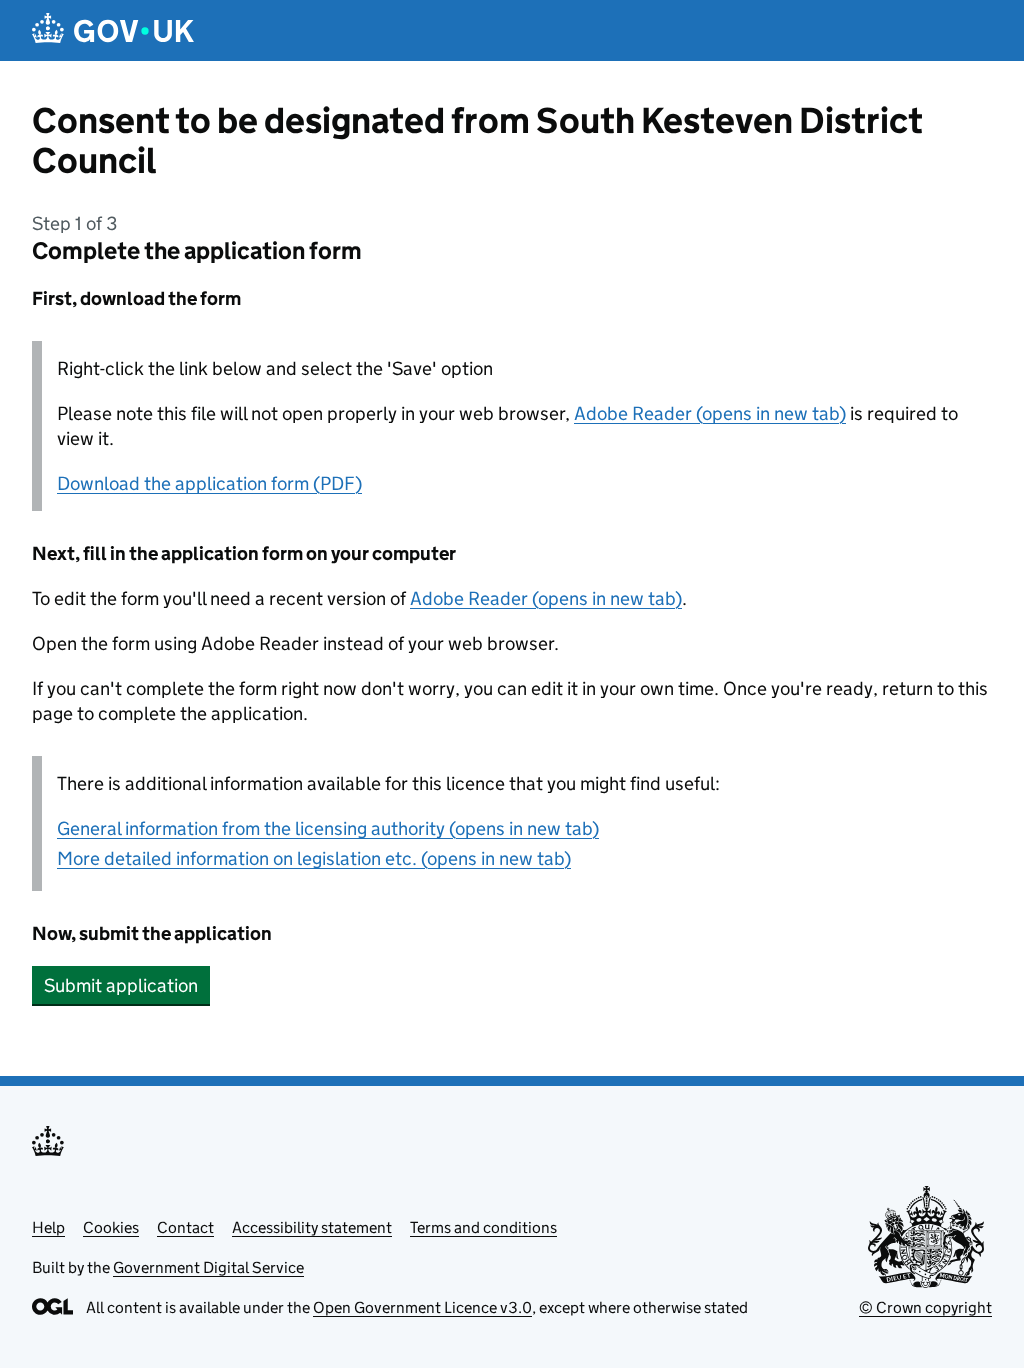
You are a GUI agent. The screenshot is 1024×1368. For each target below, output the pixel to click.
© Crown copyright (925, 1307)
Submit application (121, 985)
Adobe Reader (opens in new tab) (710, 413)
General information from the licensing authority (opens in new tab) (328, 828)
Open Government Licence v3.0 (422, 1307)
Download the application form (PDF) (209, 483)
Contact (185, 1227)
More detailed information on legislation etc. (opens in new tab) (314, 858)
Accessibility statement (312, 1227)
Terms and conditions (483, 1227)
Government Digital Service (208, 1267)
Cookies (111, 1227)
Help (48, 1227)
